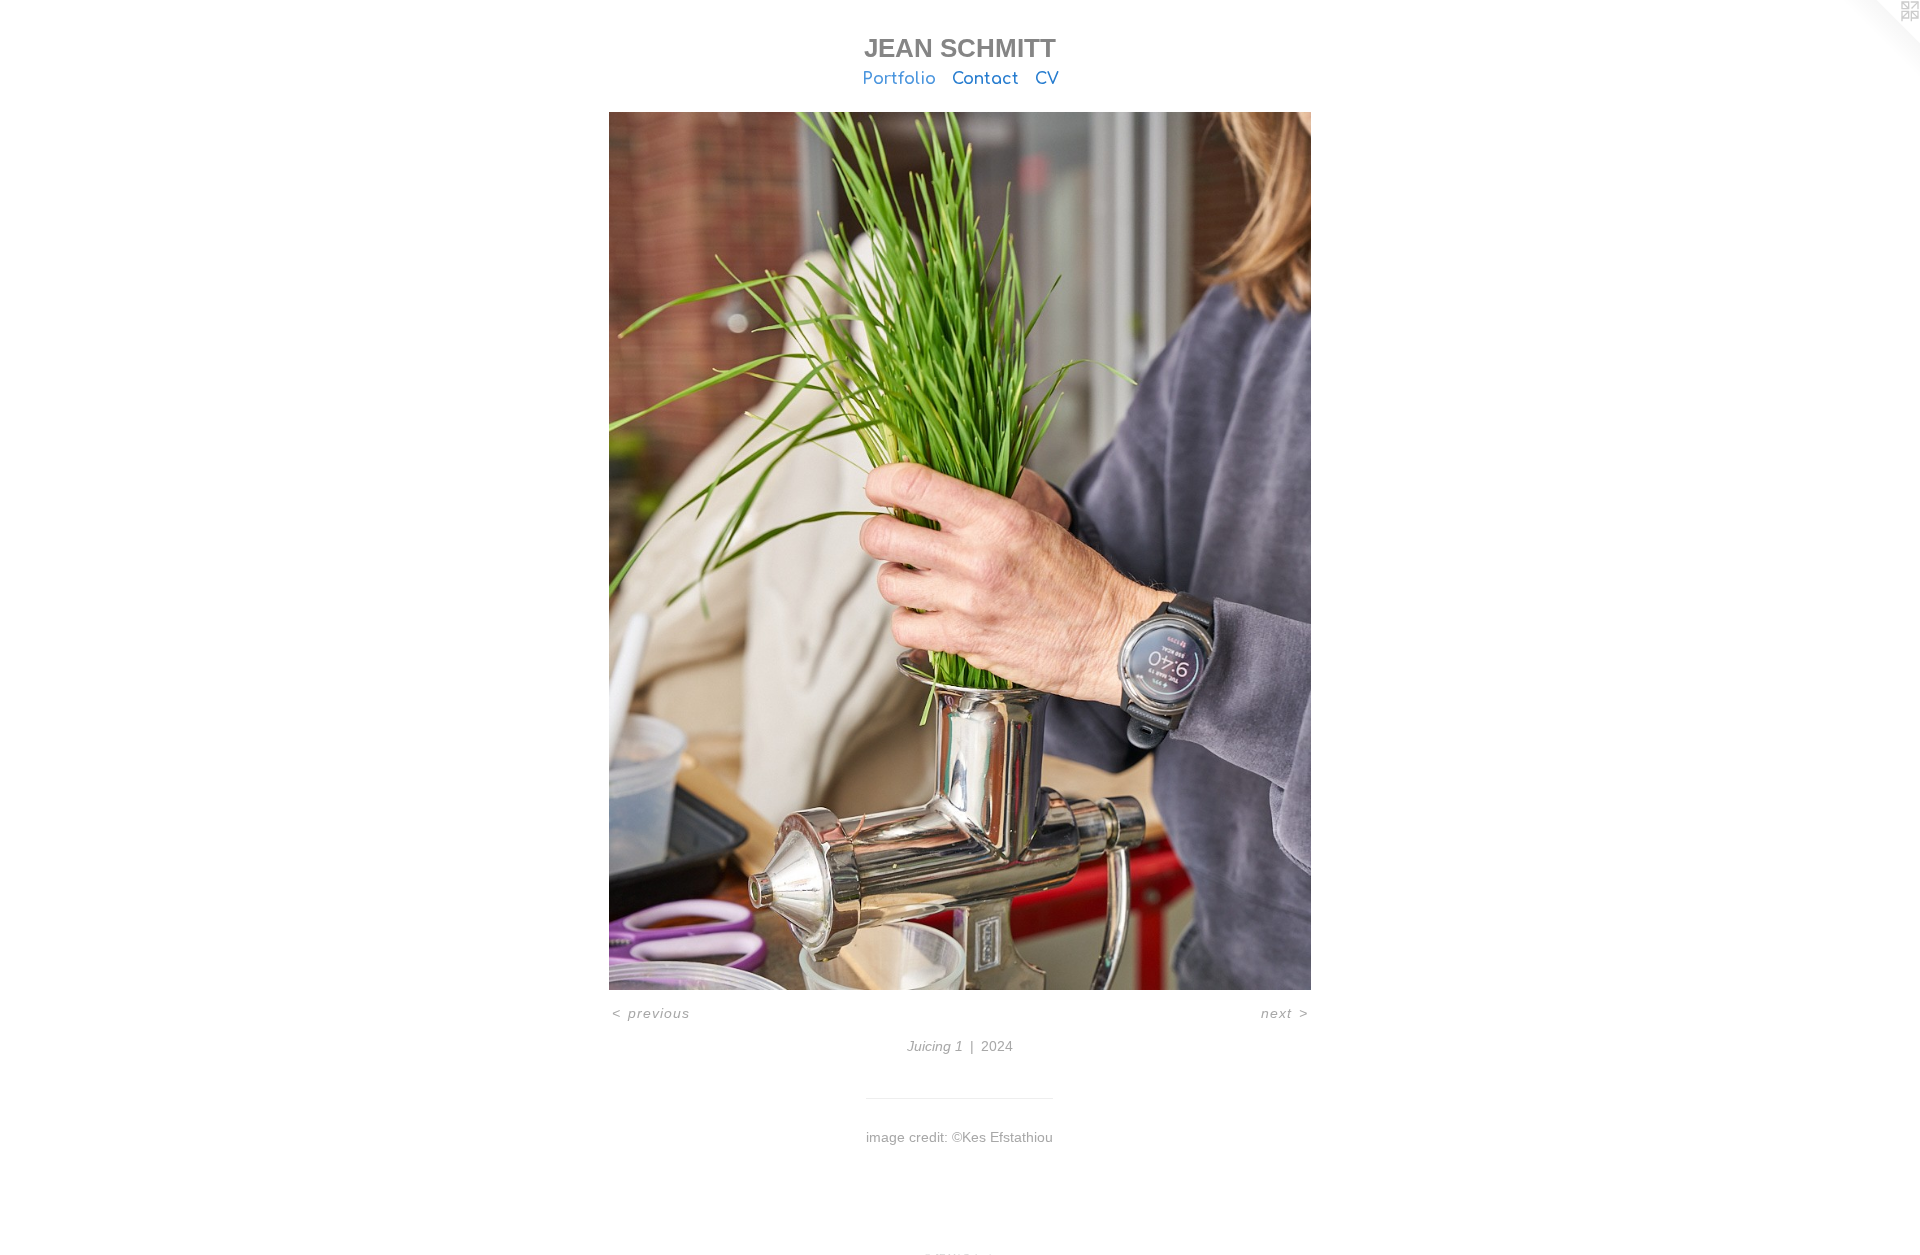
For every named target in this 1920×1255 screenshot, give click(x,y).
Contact (985, 79)
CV (1047, 79)
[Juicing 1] (960, 551)
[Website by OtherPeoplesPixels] (1880, 40)
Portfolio (899, 79)
